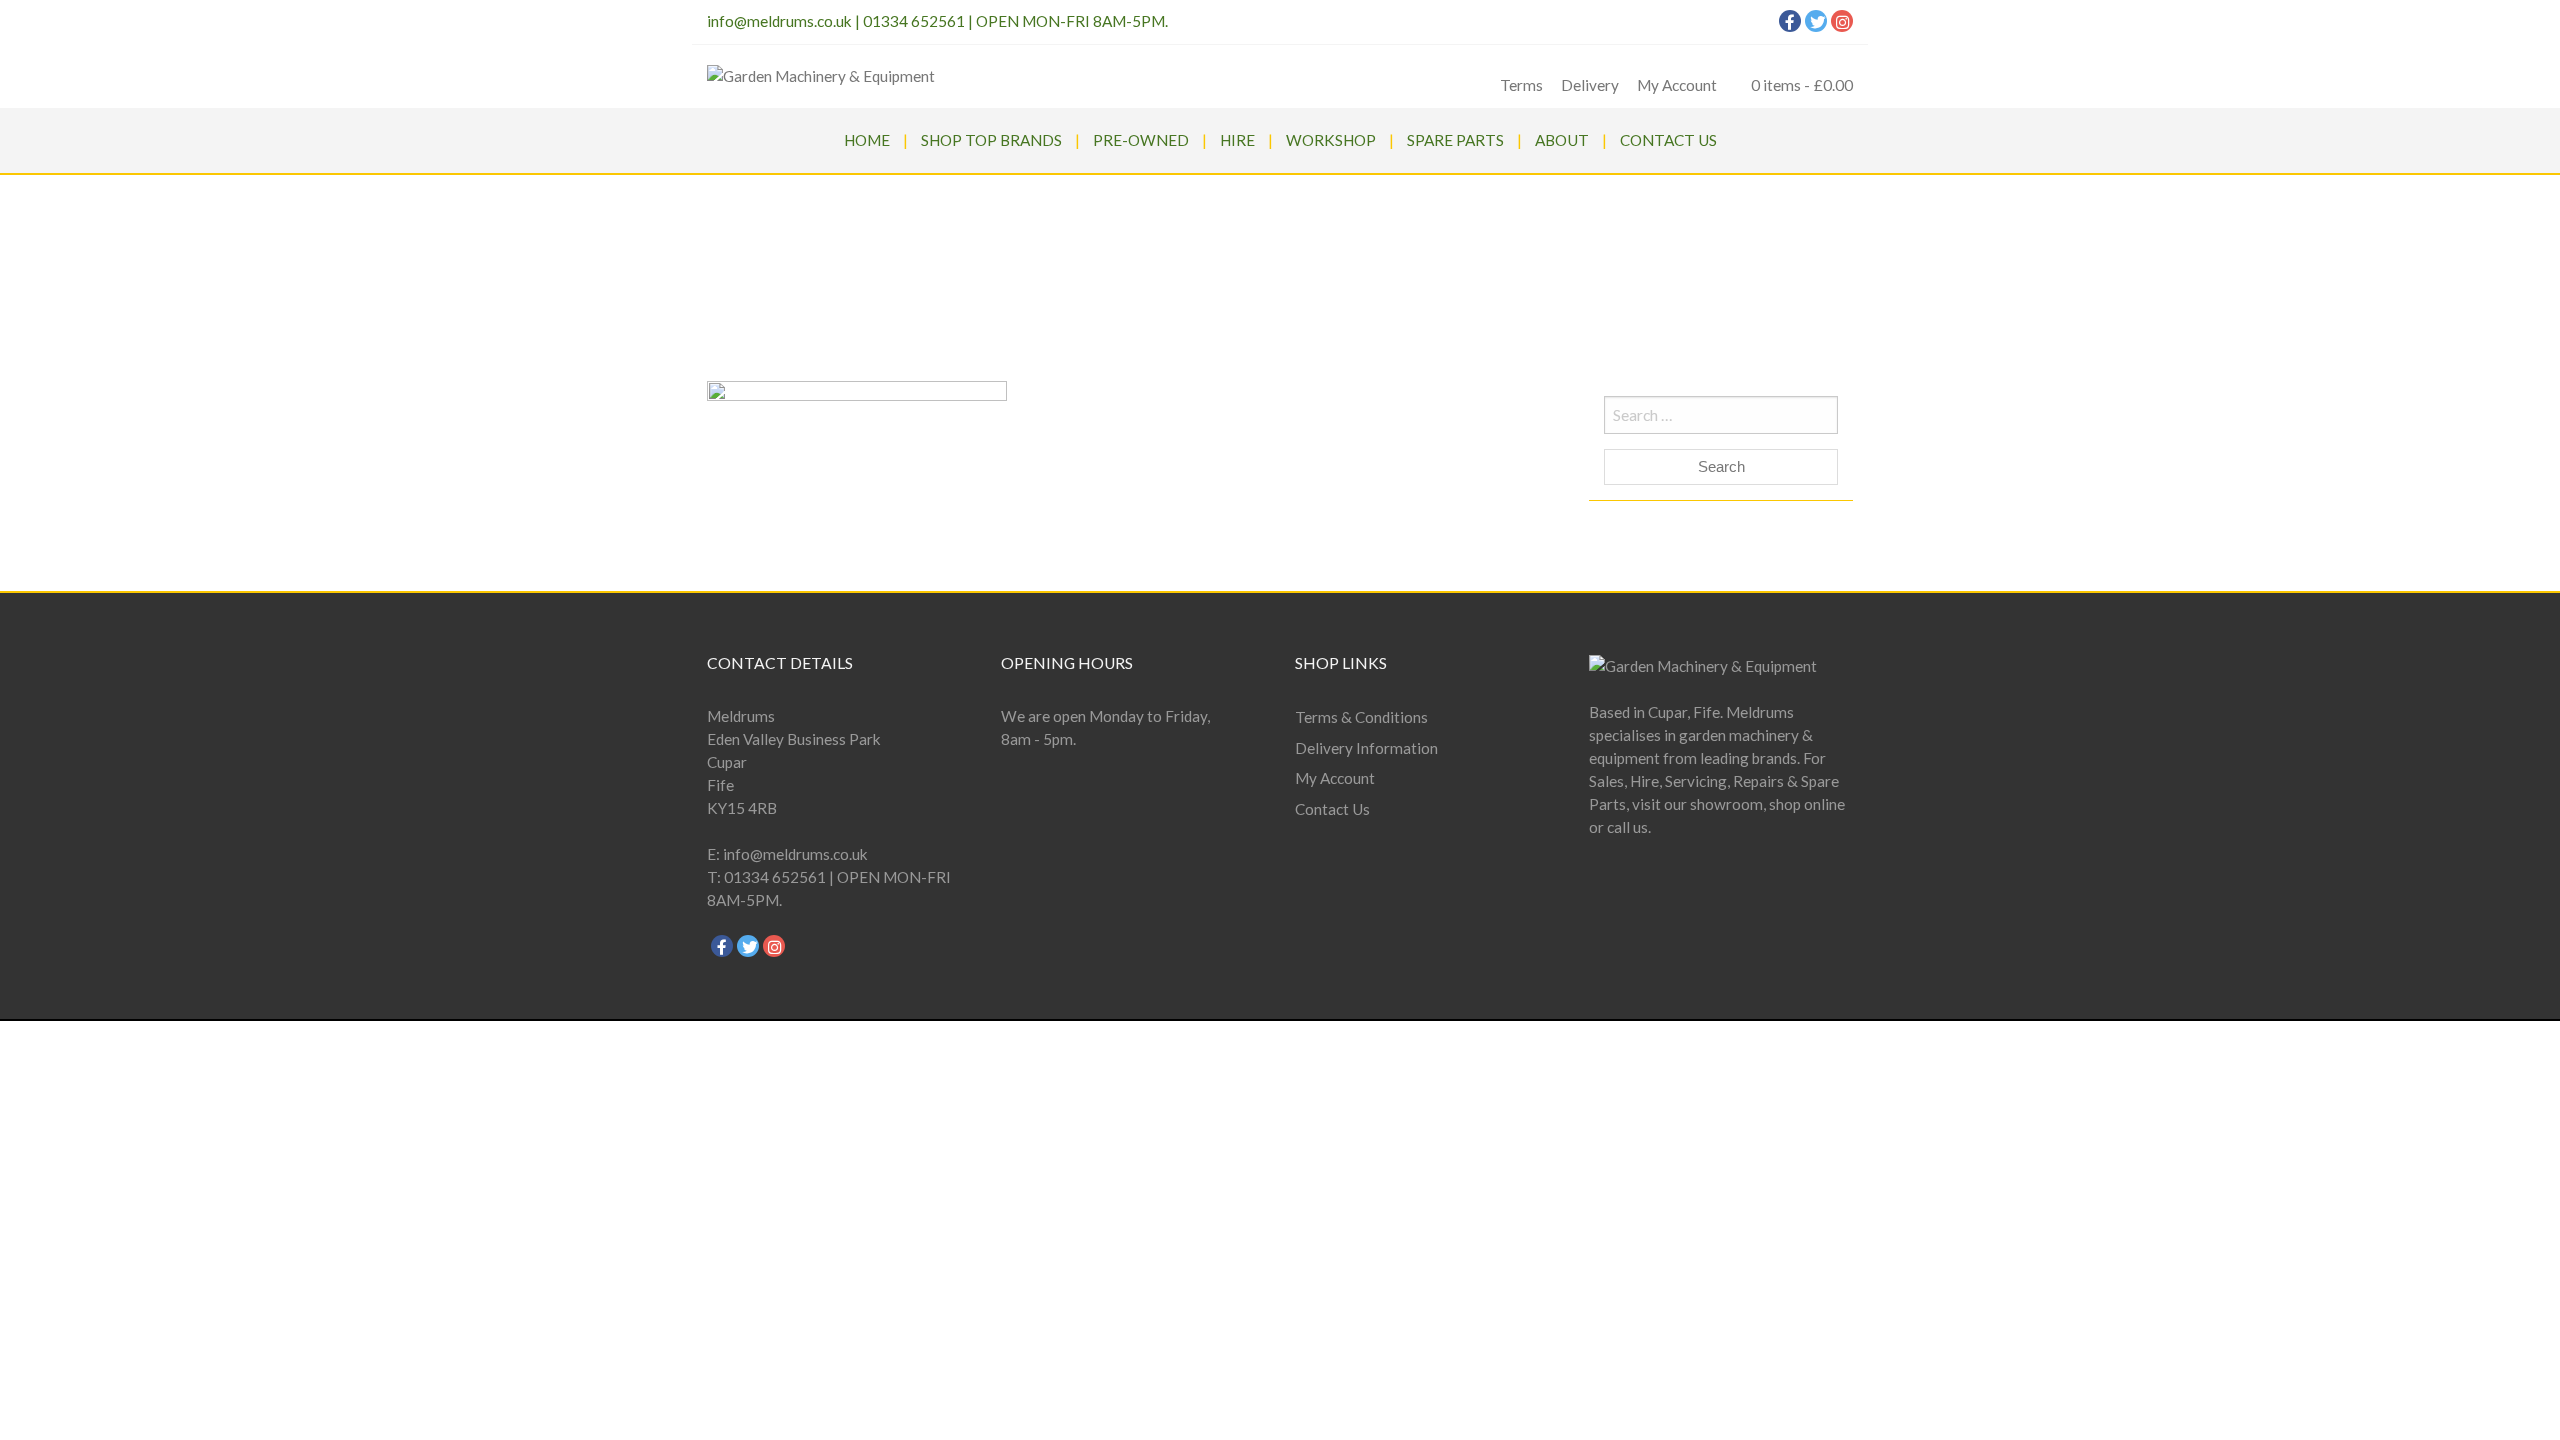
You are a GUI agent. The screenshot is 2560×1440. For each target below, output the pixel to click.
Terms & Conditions (1361, 717)
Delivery (1590, 85)
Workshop (1331, 140)
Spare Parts (1455, 140)
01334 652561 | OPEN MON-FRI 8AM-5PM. (1015, 21)
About (1562, 140)
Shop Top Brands (991, 140)
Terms (1521, 85)
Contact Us (1668, 140)
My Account (1677, 85)
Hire (1237, 140)
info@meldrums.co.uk (779, 21)
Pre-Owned (1141, 140)
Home (867, 140)
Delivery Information (1366, 748)
